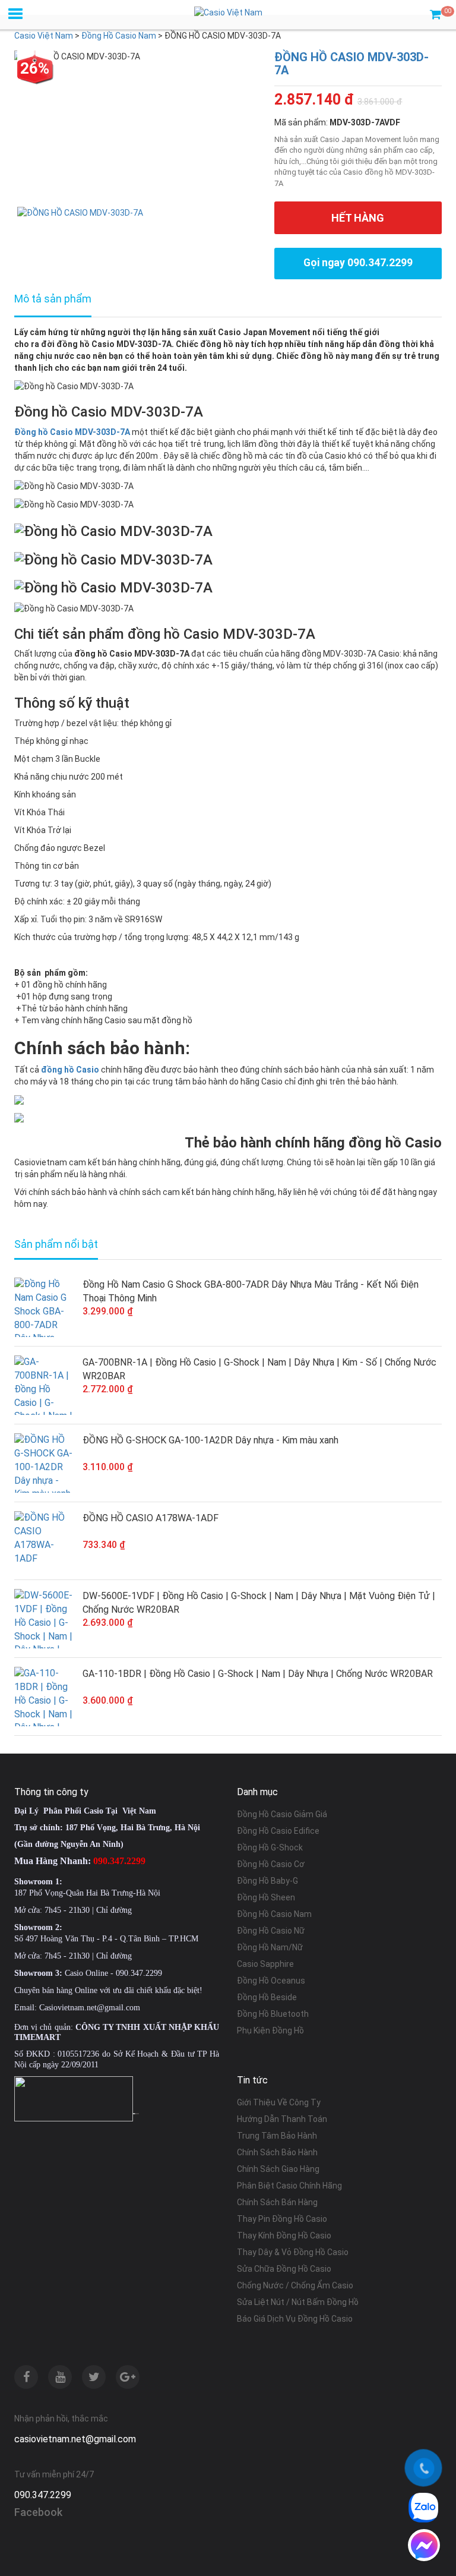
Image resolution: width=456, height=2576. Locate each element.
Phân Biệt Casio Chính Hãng (289, 2186)
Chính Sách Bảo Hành (277, 2152)
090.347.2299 (43, 2495)
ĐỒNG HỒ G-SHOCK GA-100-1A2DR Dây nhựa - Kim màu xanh (210, 1440)
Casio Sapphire (265, 1964)
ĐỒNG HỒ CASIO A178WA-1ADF (151, 1518)
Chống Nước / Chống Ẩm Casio (295, 2285)
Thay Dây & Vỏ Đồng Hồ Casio (293, 2252)
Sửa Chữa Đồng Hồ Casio (284, 2269)
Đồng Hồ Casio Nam (274, 1914)
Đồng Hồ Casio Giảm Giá (282, 1814)
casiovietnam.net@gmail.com (75, 2439)
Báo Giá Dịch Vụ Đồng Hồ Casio (295, 2319)
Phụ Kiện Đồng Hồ (270, 2030)
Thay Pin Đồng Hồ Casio (282, 2219)
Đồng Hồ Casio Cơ (271, 1864)
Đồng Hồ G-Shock (270, 1847)
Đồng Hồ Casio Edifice (278, 1831)
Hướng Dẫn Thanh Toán (282, 2119)
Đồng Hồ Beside (267, 1997)
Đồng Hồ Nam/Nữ (270, 1947)
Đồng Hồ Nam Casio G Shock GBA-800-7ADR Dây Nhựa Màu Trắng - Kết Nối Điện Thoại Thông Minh (251, 1291)
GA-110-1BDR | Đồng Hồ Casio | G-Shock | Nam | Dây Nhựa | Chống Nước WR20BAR (258, 1674)
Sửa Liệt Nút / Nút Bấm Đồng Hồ (298, 2302)
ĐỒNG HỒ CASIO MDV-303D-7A (351, 64)
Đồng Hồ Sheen (266, 1897)
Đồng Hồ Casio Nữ (271, 1931)
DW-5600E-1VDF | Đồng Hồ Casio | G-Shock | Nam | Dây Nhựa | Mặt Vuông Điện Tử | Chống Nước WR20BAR (259, 1603)
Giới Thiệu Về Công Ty (279, 2102)
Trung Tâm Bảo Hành (277, 2136)
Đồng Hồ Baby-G (267, 1881)
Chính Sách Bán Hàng (277, 2202)
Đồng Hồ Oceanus (271, 1981)
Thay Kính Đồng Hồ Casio (284, 2236)
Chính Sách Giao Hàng (278, 2169)
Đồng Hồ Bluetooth (273, 2014)
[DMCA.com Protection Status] (136, 2112)
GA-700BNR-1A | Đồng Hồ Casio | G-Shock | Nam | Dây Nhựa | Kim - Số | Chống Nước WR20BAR (259, 1369)
